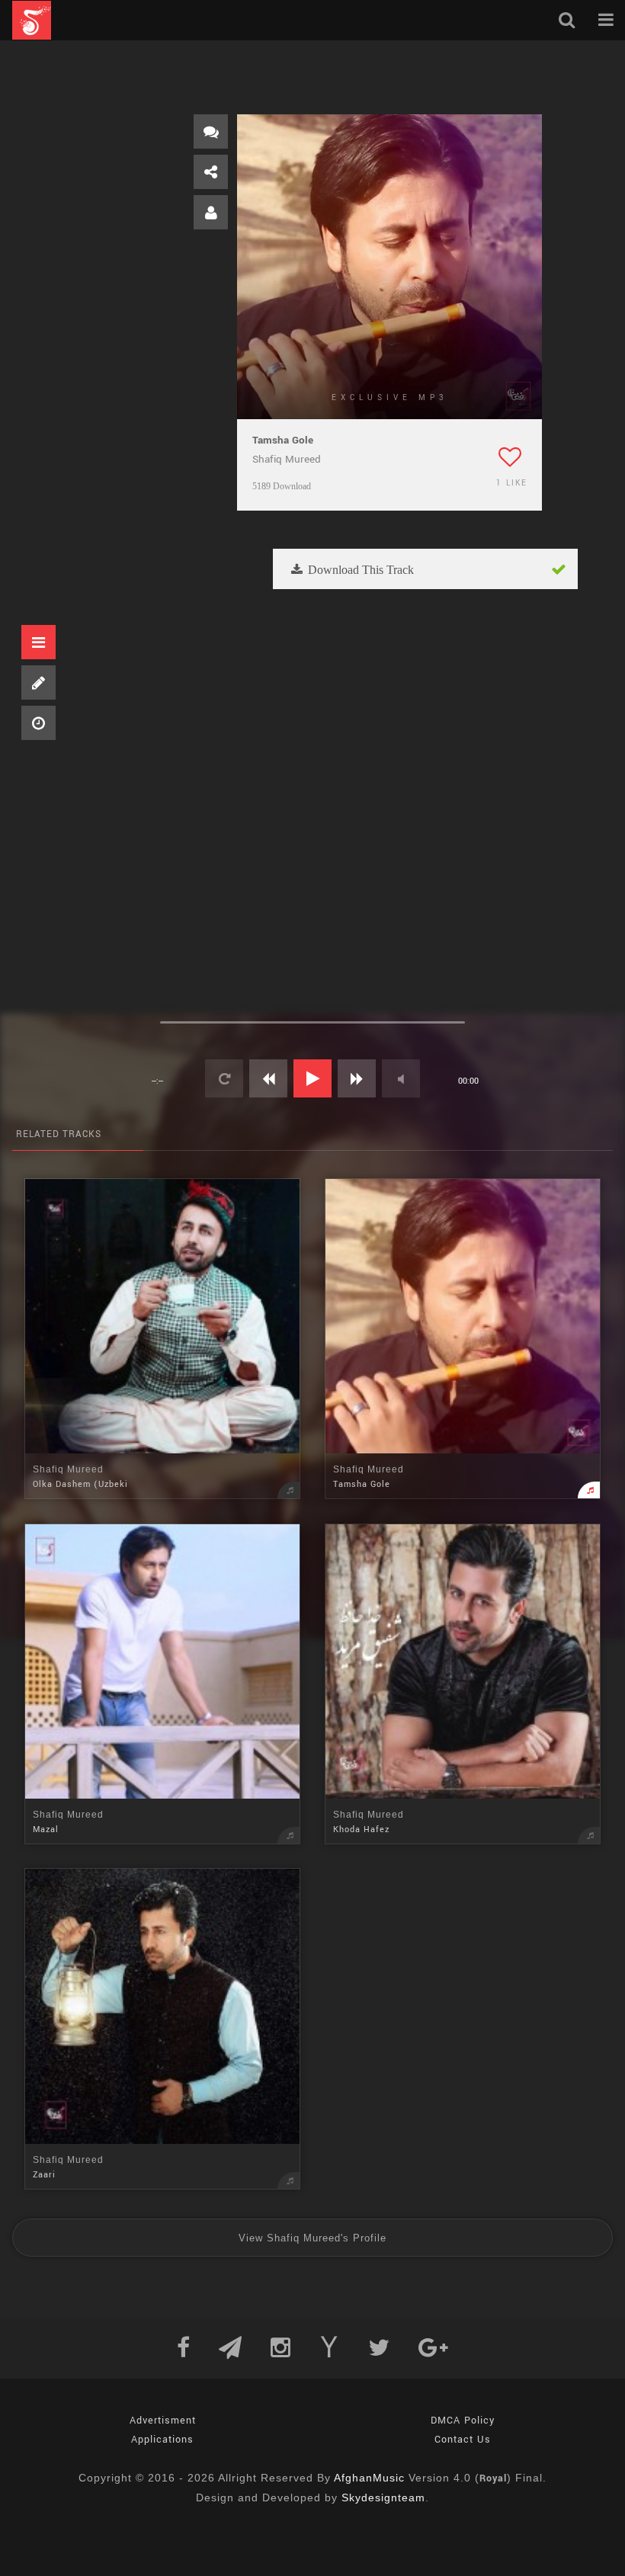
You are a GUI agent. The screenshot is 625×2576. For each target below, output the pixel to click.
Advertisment (163, 2421)
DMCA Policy (463, 2421)
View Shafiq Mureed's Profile (312, 2238)
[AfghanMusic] (32, 20)
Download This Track (359, 570)
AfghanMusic (369, 2478)
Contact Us (463, 2440)
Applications (162, 2440)
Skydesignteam (383, 2498)
